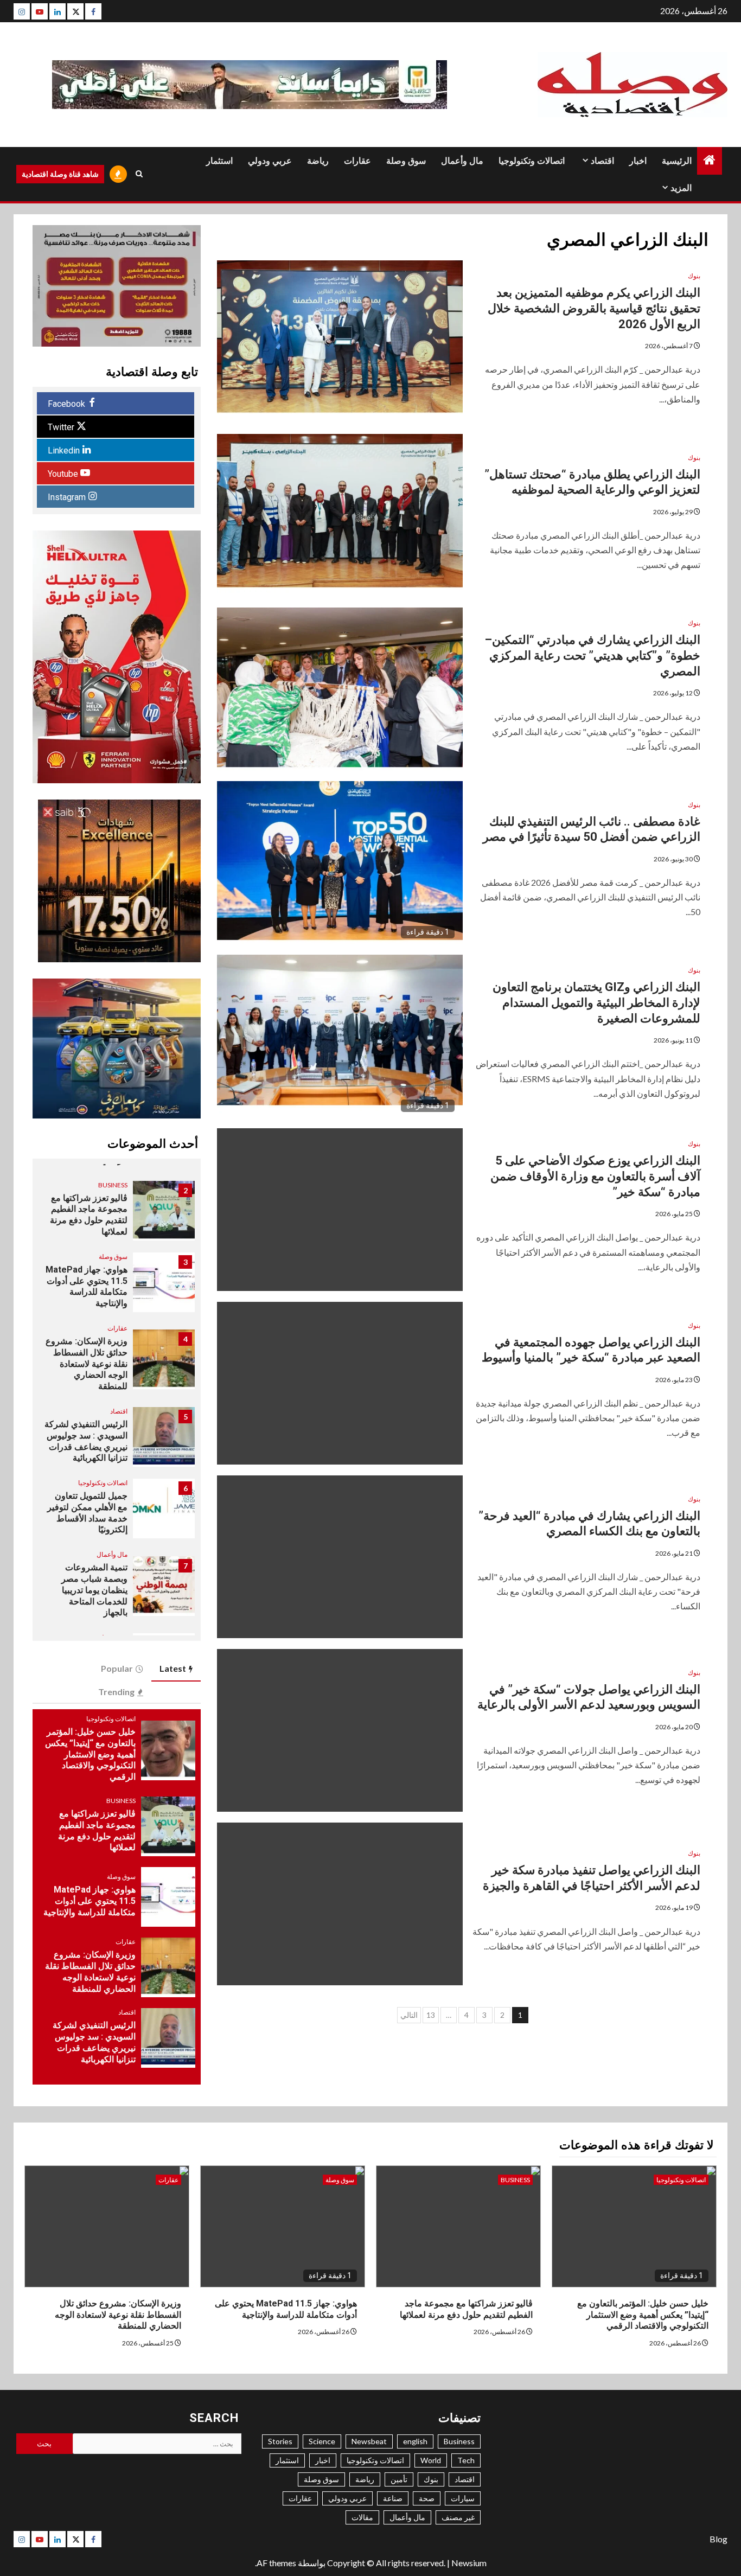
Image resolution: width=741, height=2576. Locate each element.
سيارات (463, 2498)
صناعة (393, 2498)
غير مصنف (458, 2517)
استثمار (219, 161)
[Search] (139, 174)
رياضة (318, 161)
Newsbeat (369, 2441)
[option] (116, 1216)
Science (322, 2441)
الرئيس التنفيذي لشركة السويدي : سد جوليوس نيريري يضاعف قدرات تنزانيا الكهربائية (86, 1441)
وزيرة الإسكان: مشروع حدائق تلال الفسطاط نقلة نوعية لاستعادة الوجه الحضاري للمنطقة (87, 1364)
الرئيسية (677, 161)
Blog (718, 2539)
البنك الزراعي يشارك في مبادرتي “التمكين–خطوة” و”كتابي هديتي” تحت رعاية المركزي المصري (592, 655)
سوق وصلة (406, 161)
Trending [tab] (116, 1692)
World (431, 2460)
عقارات (357, 161)
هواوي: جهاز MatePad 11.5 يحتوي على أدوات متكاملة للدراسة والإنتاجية (90, 1901)
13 (431, 2015)
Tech (466, 2460)
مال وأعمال (462, 161)
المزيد (681, 188)
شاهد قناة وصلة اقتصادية (60, 174)
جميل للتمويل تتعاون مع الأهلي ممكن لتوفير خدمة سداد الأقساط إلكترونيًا (87, 1513)
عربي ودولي (270, 161)
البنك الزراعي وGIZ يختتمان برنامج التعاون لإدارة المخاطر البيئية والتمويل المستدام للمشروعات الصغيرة (596, 1002)
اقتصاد (602, 161)
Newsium (469, 2563)
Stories (280, 2441)
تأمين (399, 2479)
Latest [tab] (173, 1668)
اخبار (638, 161)
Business (113, 1185)
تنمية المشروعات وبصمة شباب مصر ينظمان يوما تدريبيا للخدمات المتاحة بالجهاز (94, 1590)
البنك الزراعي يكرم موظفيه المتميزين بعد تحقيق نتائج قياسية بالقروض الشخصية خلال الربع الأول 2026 (594, 308)
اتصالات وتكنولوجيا (532, 161)
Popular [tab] (117, 1668)
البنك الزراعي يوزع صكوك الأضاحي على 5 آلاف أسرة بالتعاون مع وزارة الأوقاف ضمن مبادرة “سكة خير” (595, 1176)
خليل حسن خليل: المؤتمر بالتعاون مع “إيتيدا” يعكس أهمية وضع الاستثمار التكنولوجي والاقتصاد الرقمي (90, 1754)
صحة (427, 2498)
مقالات (362, 2517)
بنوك (694, 276)
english (415, 2441)
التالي (409, 2015)
